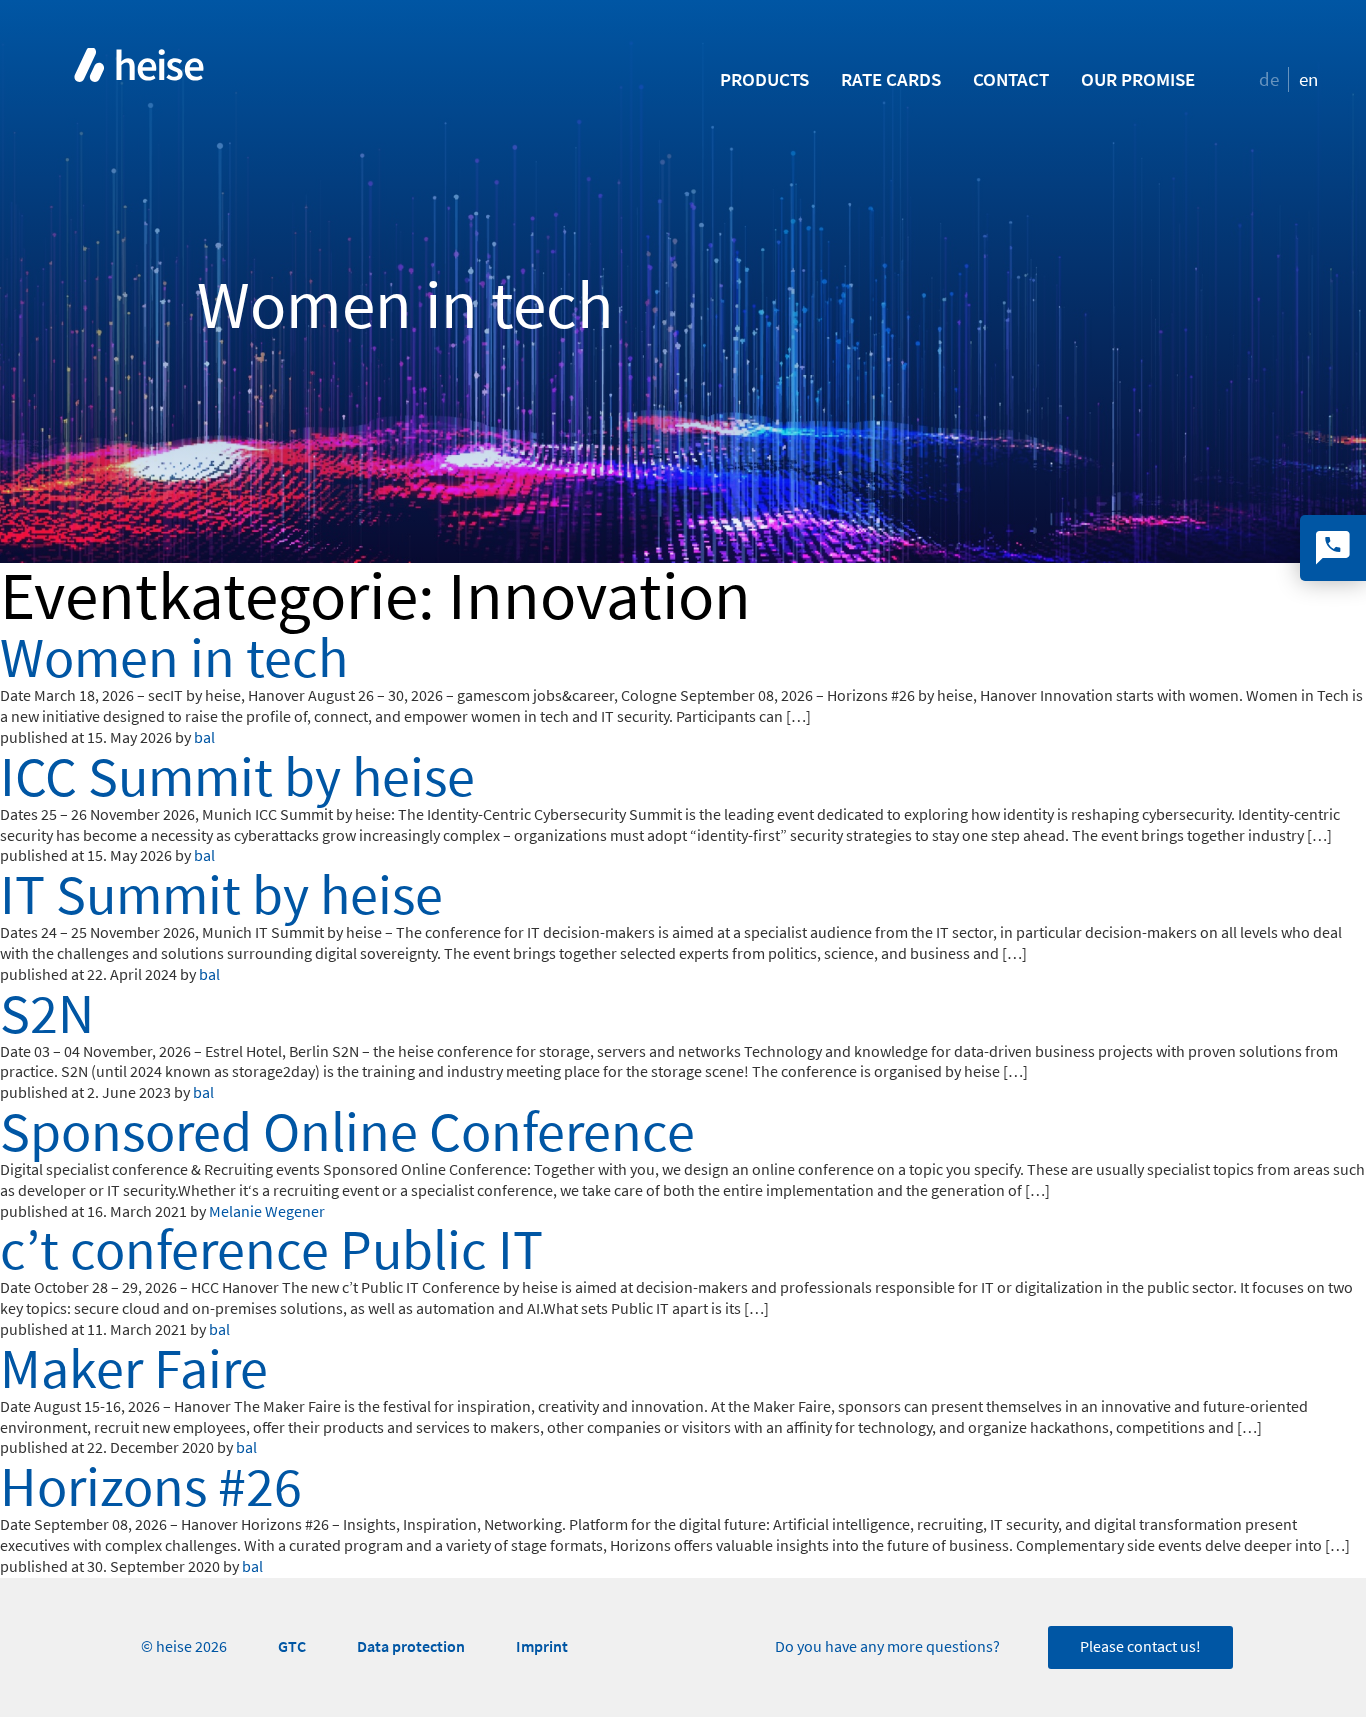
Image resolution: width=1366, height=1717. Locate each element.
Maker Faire (134, 1369)
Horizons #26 (151, 1487)
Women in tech (174, 658)
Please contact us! (1140, 1647)
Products (764, 79)
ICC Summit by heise (237, 777)
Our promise (1138, 79)
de (1269, 79)
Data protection (411, 1646)
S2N (47, 1014)
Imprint (542, 1646)
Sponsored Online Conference (347, 1132)
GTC (292, 1646)
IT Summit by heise (221, 895)
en (1308, 79)
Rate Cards (891, 79)
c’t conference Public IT (271, 1250)
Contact (1011, 79)
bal (204, 738)
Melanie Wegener (267, 1212)
